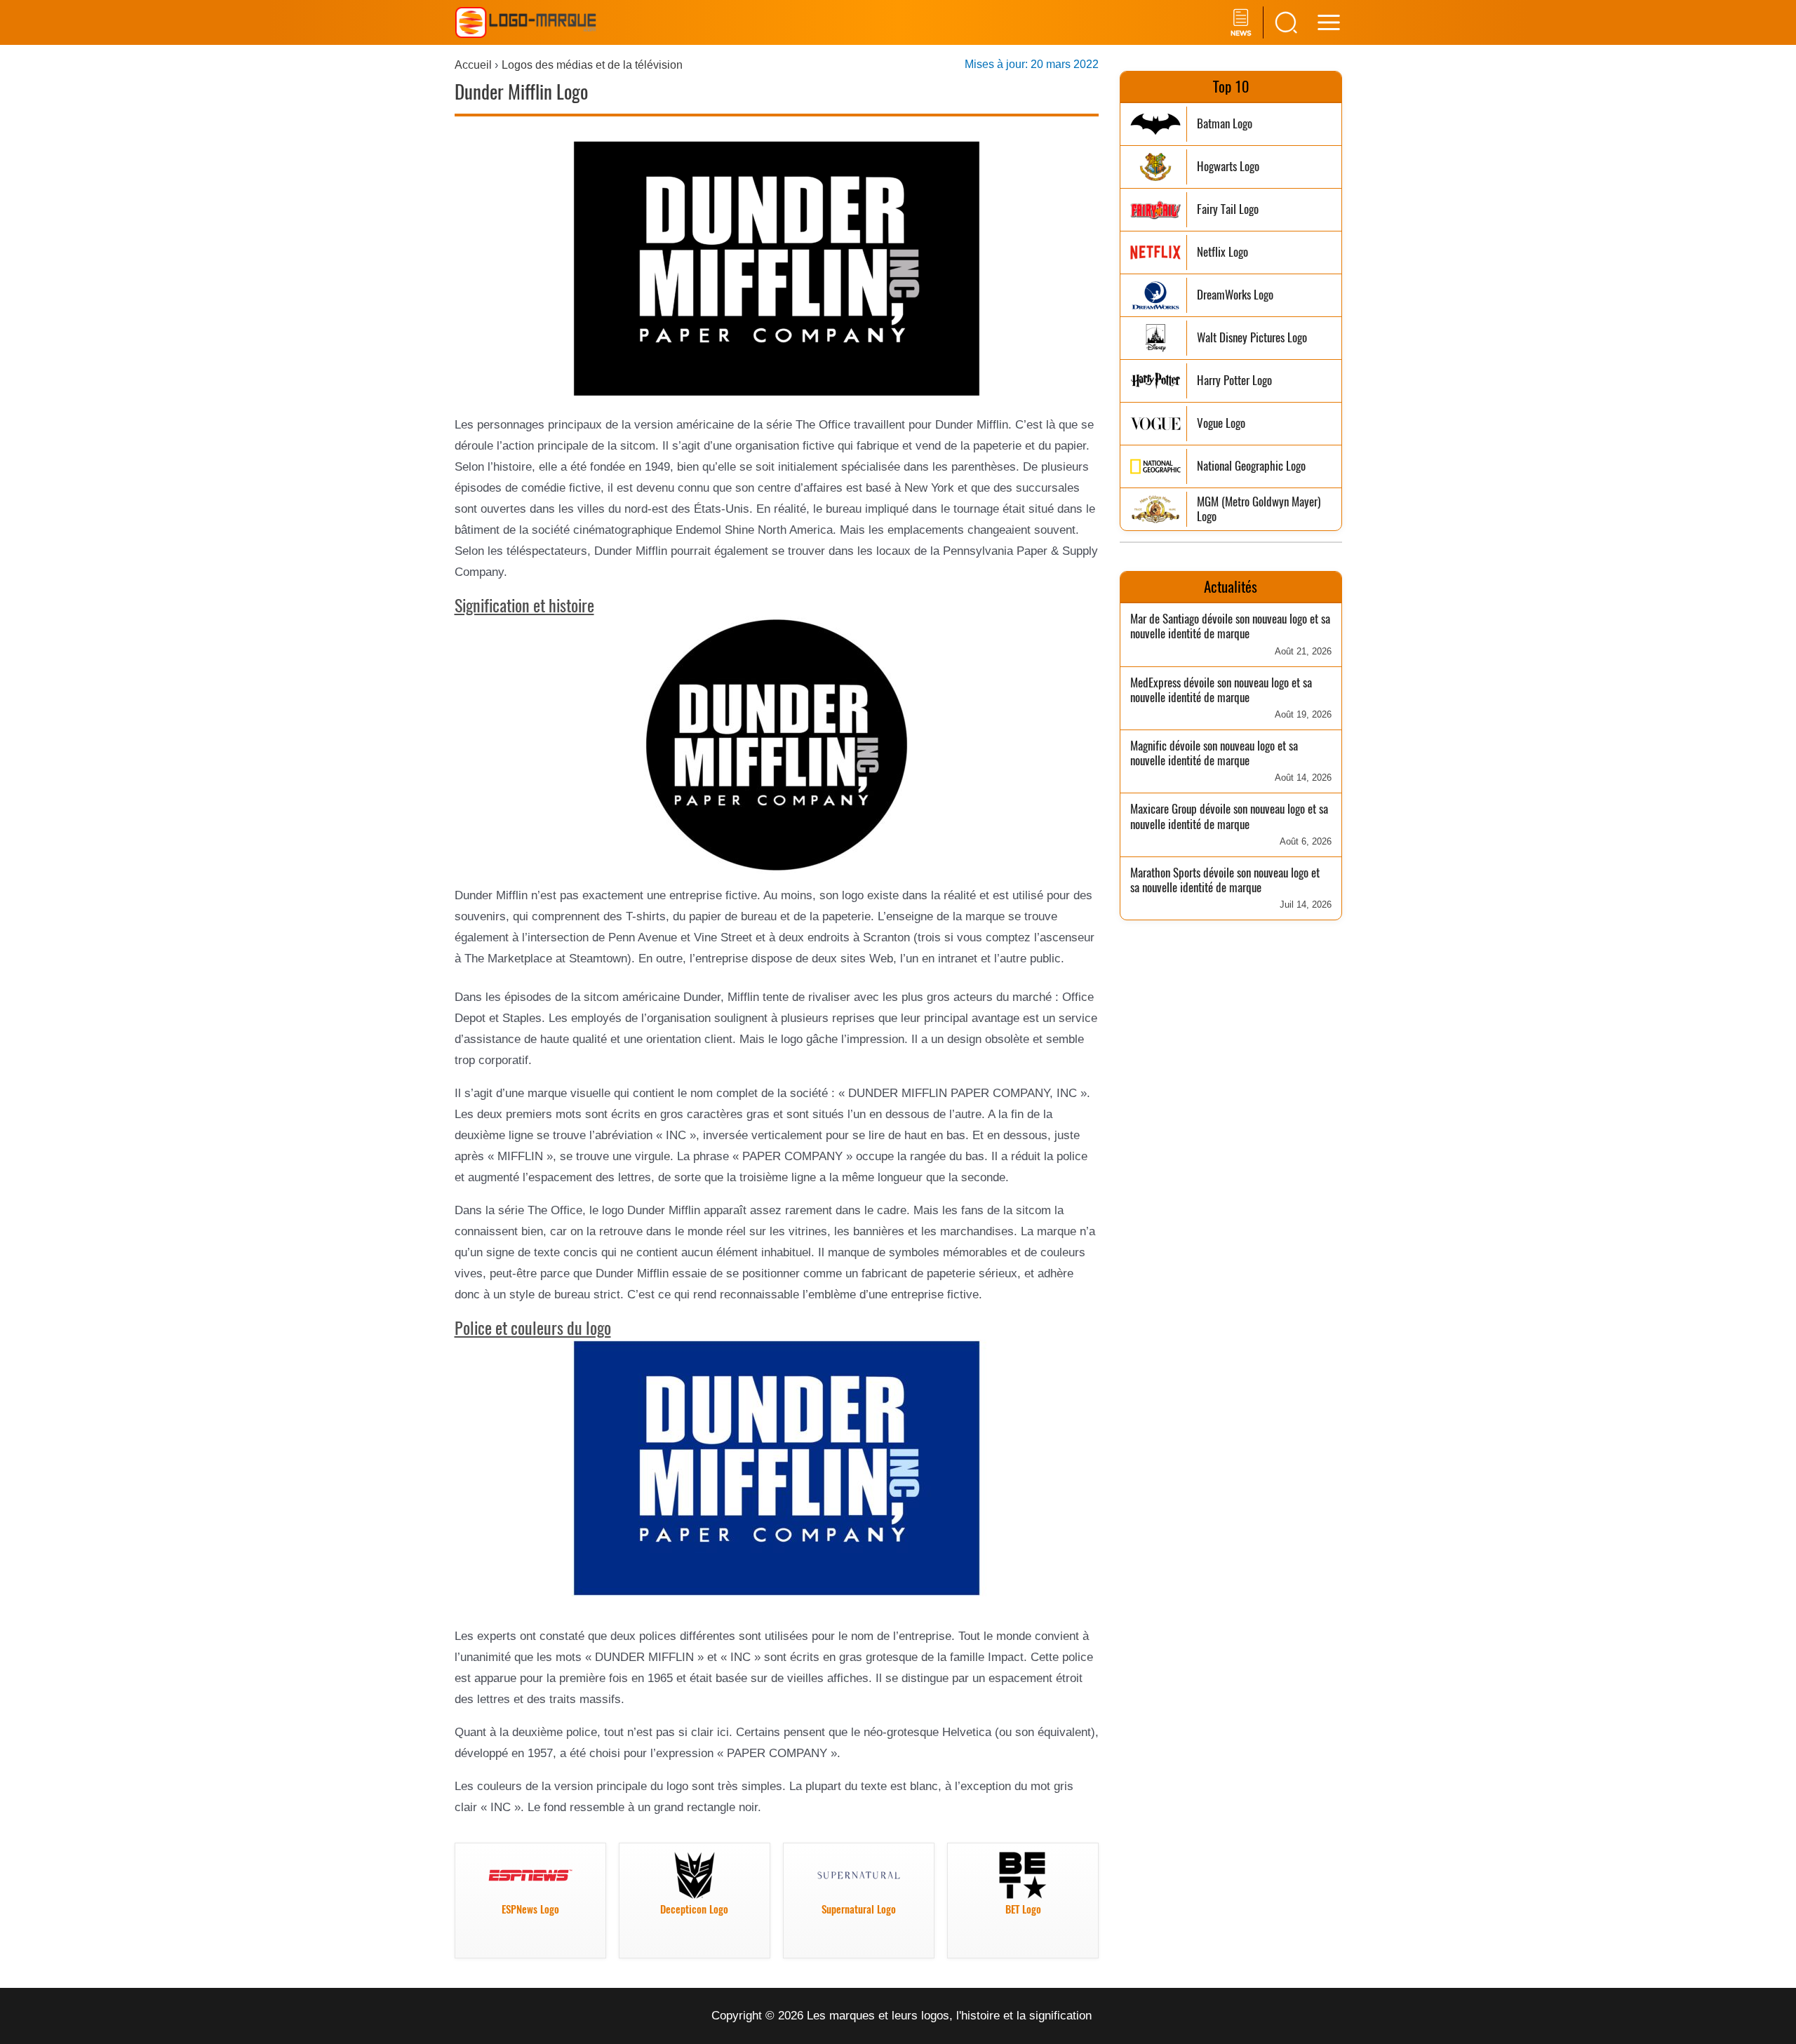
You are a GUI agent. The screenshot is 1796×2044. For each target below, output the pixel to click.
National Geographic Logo (1251, 466)
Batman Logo (1225, 124)
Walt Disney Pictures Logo (1252, 338)
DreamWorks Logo (1235, 295)
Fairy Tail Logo (1228, 209)
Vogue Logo (1221, 423)
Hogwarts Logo (1228, 167)
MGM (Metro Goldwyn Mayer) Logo (1259, 510)
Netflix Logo (1222, 252)
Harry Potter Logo (1234, 381)
